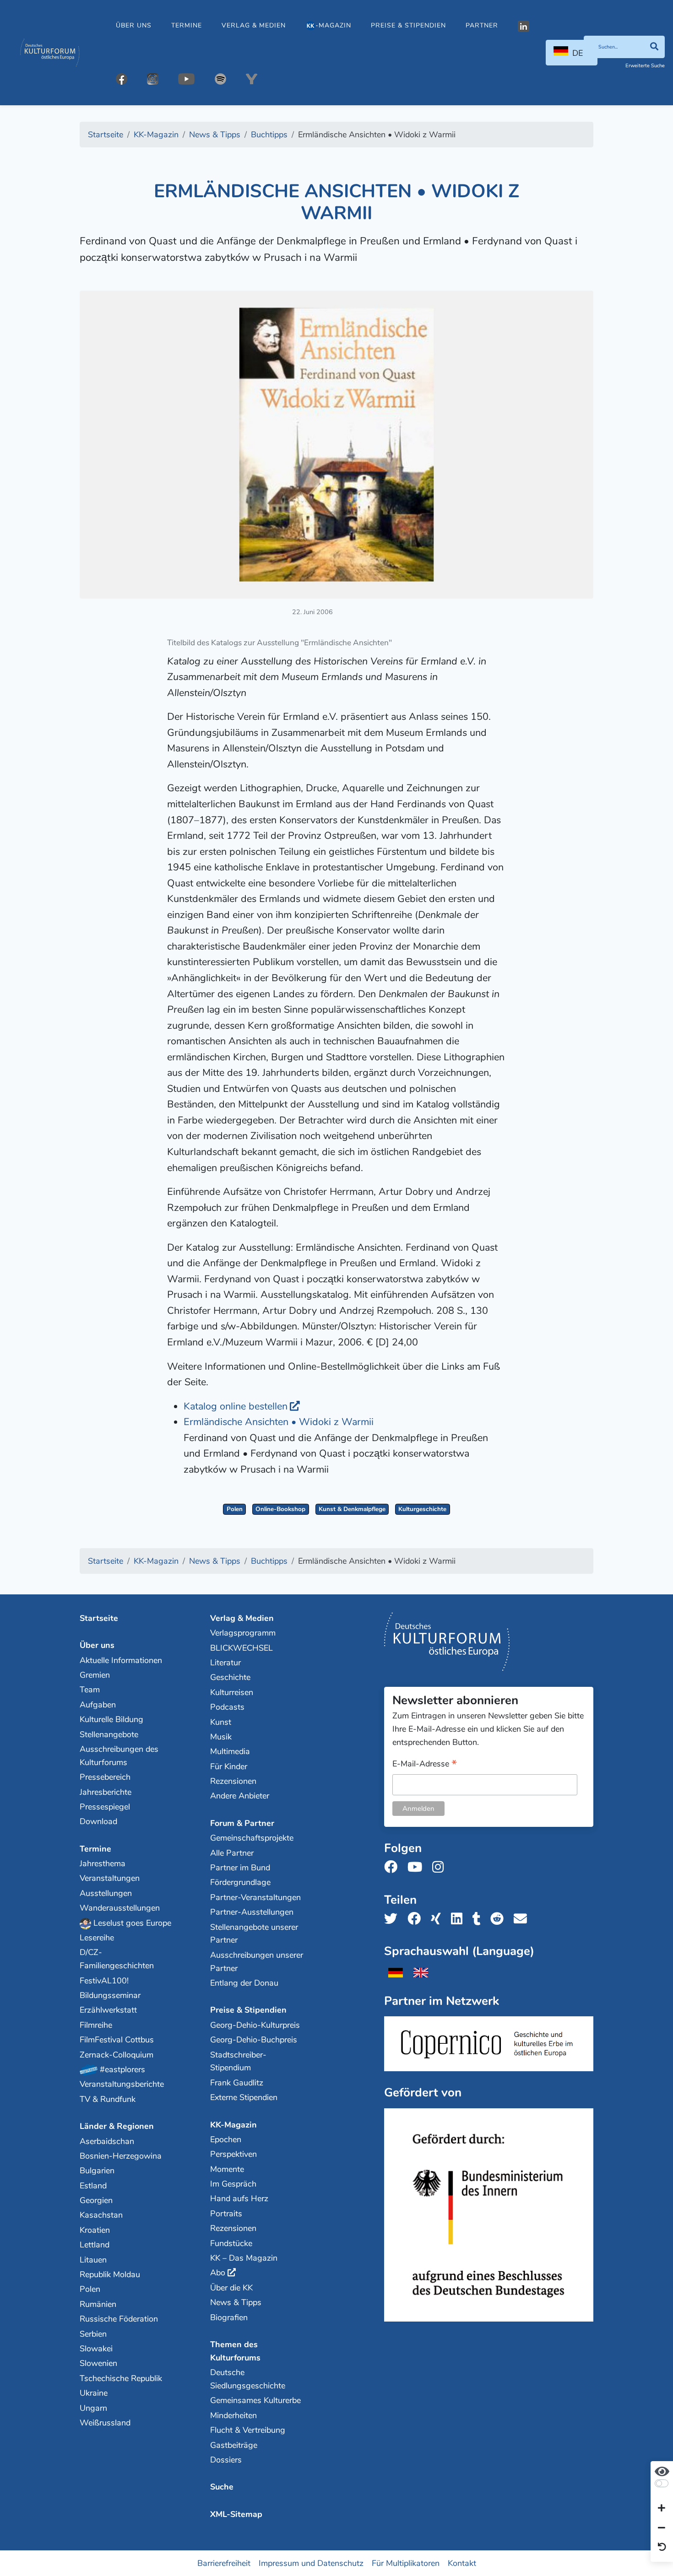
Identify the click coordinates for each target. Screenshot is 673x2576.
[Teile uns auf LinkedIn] (459, 1919)
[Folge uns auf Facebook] (393, 1867)
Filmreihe (96, 2025)
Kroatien (95, 2230)
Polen (235, 1509)
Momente (227, 2169)
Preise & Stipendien (408, 25)
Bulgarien (97, 2171)
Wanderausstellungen (120, 1908)
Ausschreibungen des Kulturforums (119, 1756)
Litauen (93, 2260)
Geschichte (230, 1677)
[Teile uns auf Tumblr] (479, 1919)
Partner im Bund (240, 1868)
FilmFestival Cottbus (117, 2040)
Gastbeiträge (234, 2445)
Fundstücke (231, 2243)
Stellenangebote (109, 1734)
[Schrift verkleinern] (662, 2528)
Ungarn (93, 2408)
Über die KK (231, 2288)
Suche (222, 2487)
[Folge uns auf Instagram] (441, 1867)
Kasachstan (101, 2215)
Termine (187, 25)
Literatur (225, 1663)
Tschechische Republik (121, 2378)
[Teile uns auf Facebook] (417, 1919)
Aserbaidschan (107, 2141)
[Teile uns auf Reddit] (500, 1919)
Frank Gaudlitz (237, 2083)
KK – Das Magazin (244, 2258)
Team (90, 1690)
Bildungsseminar (110, 1995)
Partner (482, 25)
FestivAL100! (104, 1981)
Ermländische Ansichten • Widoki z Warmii (279, 1422)
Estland (93, 2186)
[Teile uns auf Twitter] (393, 1919)
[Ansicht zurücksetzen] (662, 2548)
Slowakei (96, 2349)
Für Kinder (229, 1766)
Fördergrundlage (240, 1882)
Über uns (134, 25)
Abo (218, 2273)
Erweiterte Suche (645, 66)
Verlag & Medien (254, 25)
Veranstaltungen (110, 1878)
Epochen (226, 2139)
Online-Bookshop (280, 1509)
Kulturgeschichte (422, 1509)
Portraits (226, 2214)
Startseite (99, 1618)
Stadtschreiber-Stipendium (238, 2061)
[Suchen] (654, 47)
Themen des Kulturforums (235, 2351)
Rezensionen (233, 1781)
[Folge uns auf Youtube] (418, 1867)
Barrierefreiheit (224, 2563)
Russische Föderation (119, 2319)
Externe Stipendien (244, 2097)
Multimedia (230, 1751)
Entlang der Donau (244, 1983)
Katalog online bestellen (236, 1406)
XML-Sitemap (236, 2514)
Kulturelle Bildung (111, 1719)
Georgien (96, 2200)
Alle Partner (232, 1853)
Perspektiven (233, 2154)
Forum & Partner (242, 1823)
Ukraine (94, 2393)
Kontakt (462, 2563)
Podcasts (227, 1707)
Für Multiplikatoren (406, 2563)
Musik (221, 1737)
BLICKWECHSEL (242, 1648)
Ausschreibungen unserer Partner (257, 1962)
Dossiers (226, 2460)
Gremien (95, 1675)
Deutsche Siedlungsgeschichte (248, 2379)
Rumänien (98, 2304)
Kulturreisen (232, 1692)
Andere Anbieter (240, 1796)
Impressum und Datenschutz (311, 2563)
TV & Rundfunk (108, 2099)
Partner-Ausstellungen (252, 1912)
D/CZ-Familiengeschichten (117, 1959)
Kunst (221, 1722)
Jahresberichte (106, 1792)
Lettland (95, 2245)
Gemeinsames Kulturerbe (255, 2400)
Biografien (229, 2317)
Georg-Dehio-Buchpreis (254, 2040)
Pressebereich (105, 1777)
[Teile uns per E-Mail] (523, 1919)
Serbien (93, 2334)
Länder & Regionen (117, 2126)
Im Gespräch (233, 2184)
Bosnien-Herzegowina (121, 2156)
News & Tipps (236, 2302)
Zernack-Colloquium (117, 2055)
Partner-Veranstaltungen (255, 1897)
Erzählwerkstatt (108, 2010)
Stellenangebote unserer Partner (254, 1934)
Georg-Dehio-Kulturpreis (255, 2025)
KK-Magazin (233, 2125)
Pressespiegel (105, 1807)
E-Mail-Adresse (425, 1764)
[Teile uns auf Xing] (439, 1919)
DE (578, 53)
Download (98, 1821)
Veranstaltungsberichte (122, 2084)
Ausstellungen (106, 1893)
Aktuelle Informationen (121, 1660)
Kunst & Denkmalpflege (352, 1509)
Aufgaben (98, 1705)
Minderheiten (233, 2415)
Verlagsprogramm (243, 1633)
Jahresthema (103, 1863)
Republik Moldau (110, 2274)
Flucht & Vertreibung (248, 2430)
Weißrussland (105, 2423)
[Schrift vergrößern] (662, 2509)
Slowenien (98, 2363)
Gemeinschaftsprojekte (252, 1838)
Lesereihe (97, 1938)
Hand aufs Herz (239, 2198)
